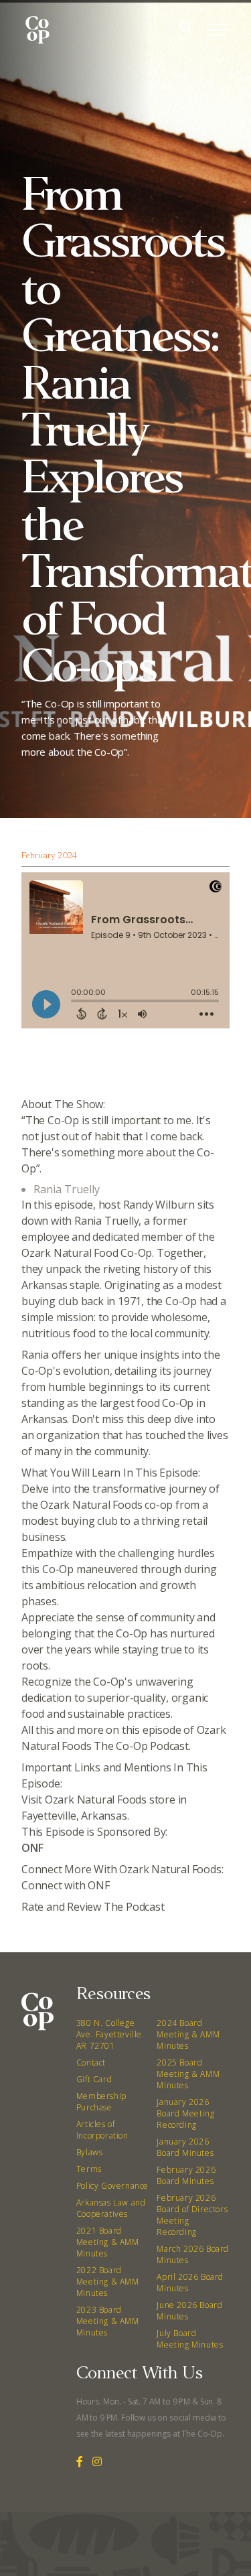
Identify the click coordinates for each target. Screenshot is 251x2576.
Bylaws (90, 2152)
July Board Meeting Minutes (190, 2339)
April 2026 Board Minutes (190, 2283)
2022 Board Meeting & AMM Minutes (108, 2282)
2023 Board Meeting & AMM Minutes (108, 2321)
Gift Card (94, 2079)
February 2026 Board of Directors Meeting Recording (192, 2215)
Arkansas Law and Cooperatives (111, 2208)
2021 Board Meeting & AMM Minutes (108, 2242)
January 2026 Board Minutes (185, 2147)
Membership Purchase (101, 2102)
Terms (89, 2169)
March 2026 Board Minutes (193, 2254)
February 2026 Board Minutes (186, 2175)
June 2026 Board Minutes (189, 2311)
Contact (91, 2062)
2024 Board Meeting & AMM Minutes (188, 2034)
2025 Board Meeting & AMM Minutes (188, 2074)
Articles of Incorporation (102, 2130)
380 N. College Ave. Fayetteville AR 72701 (109, 2034)
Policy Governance (112, 2186)
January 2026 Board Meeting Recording (185, 2113)
